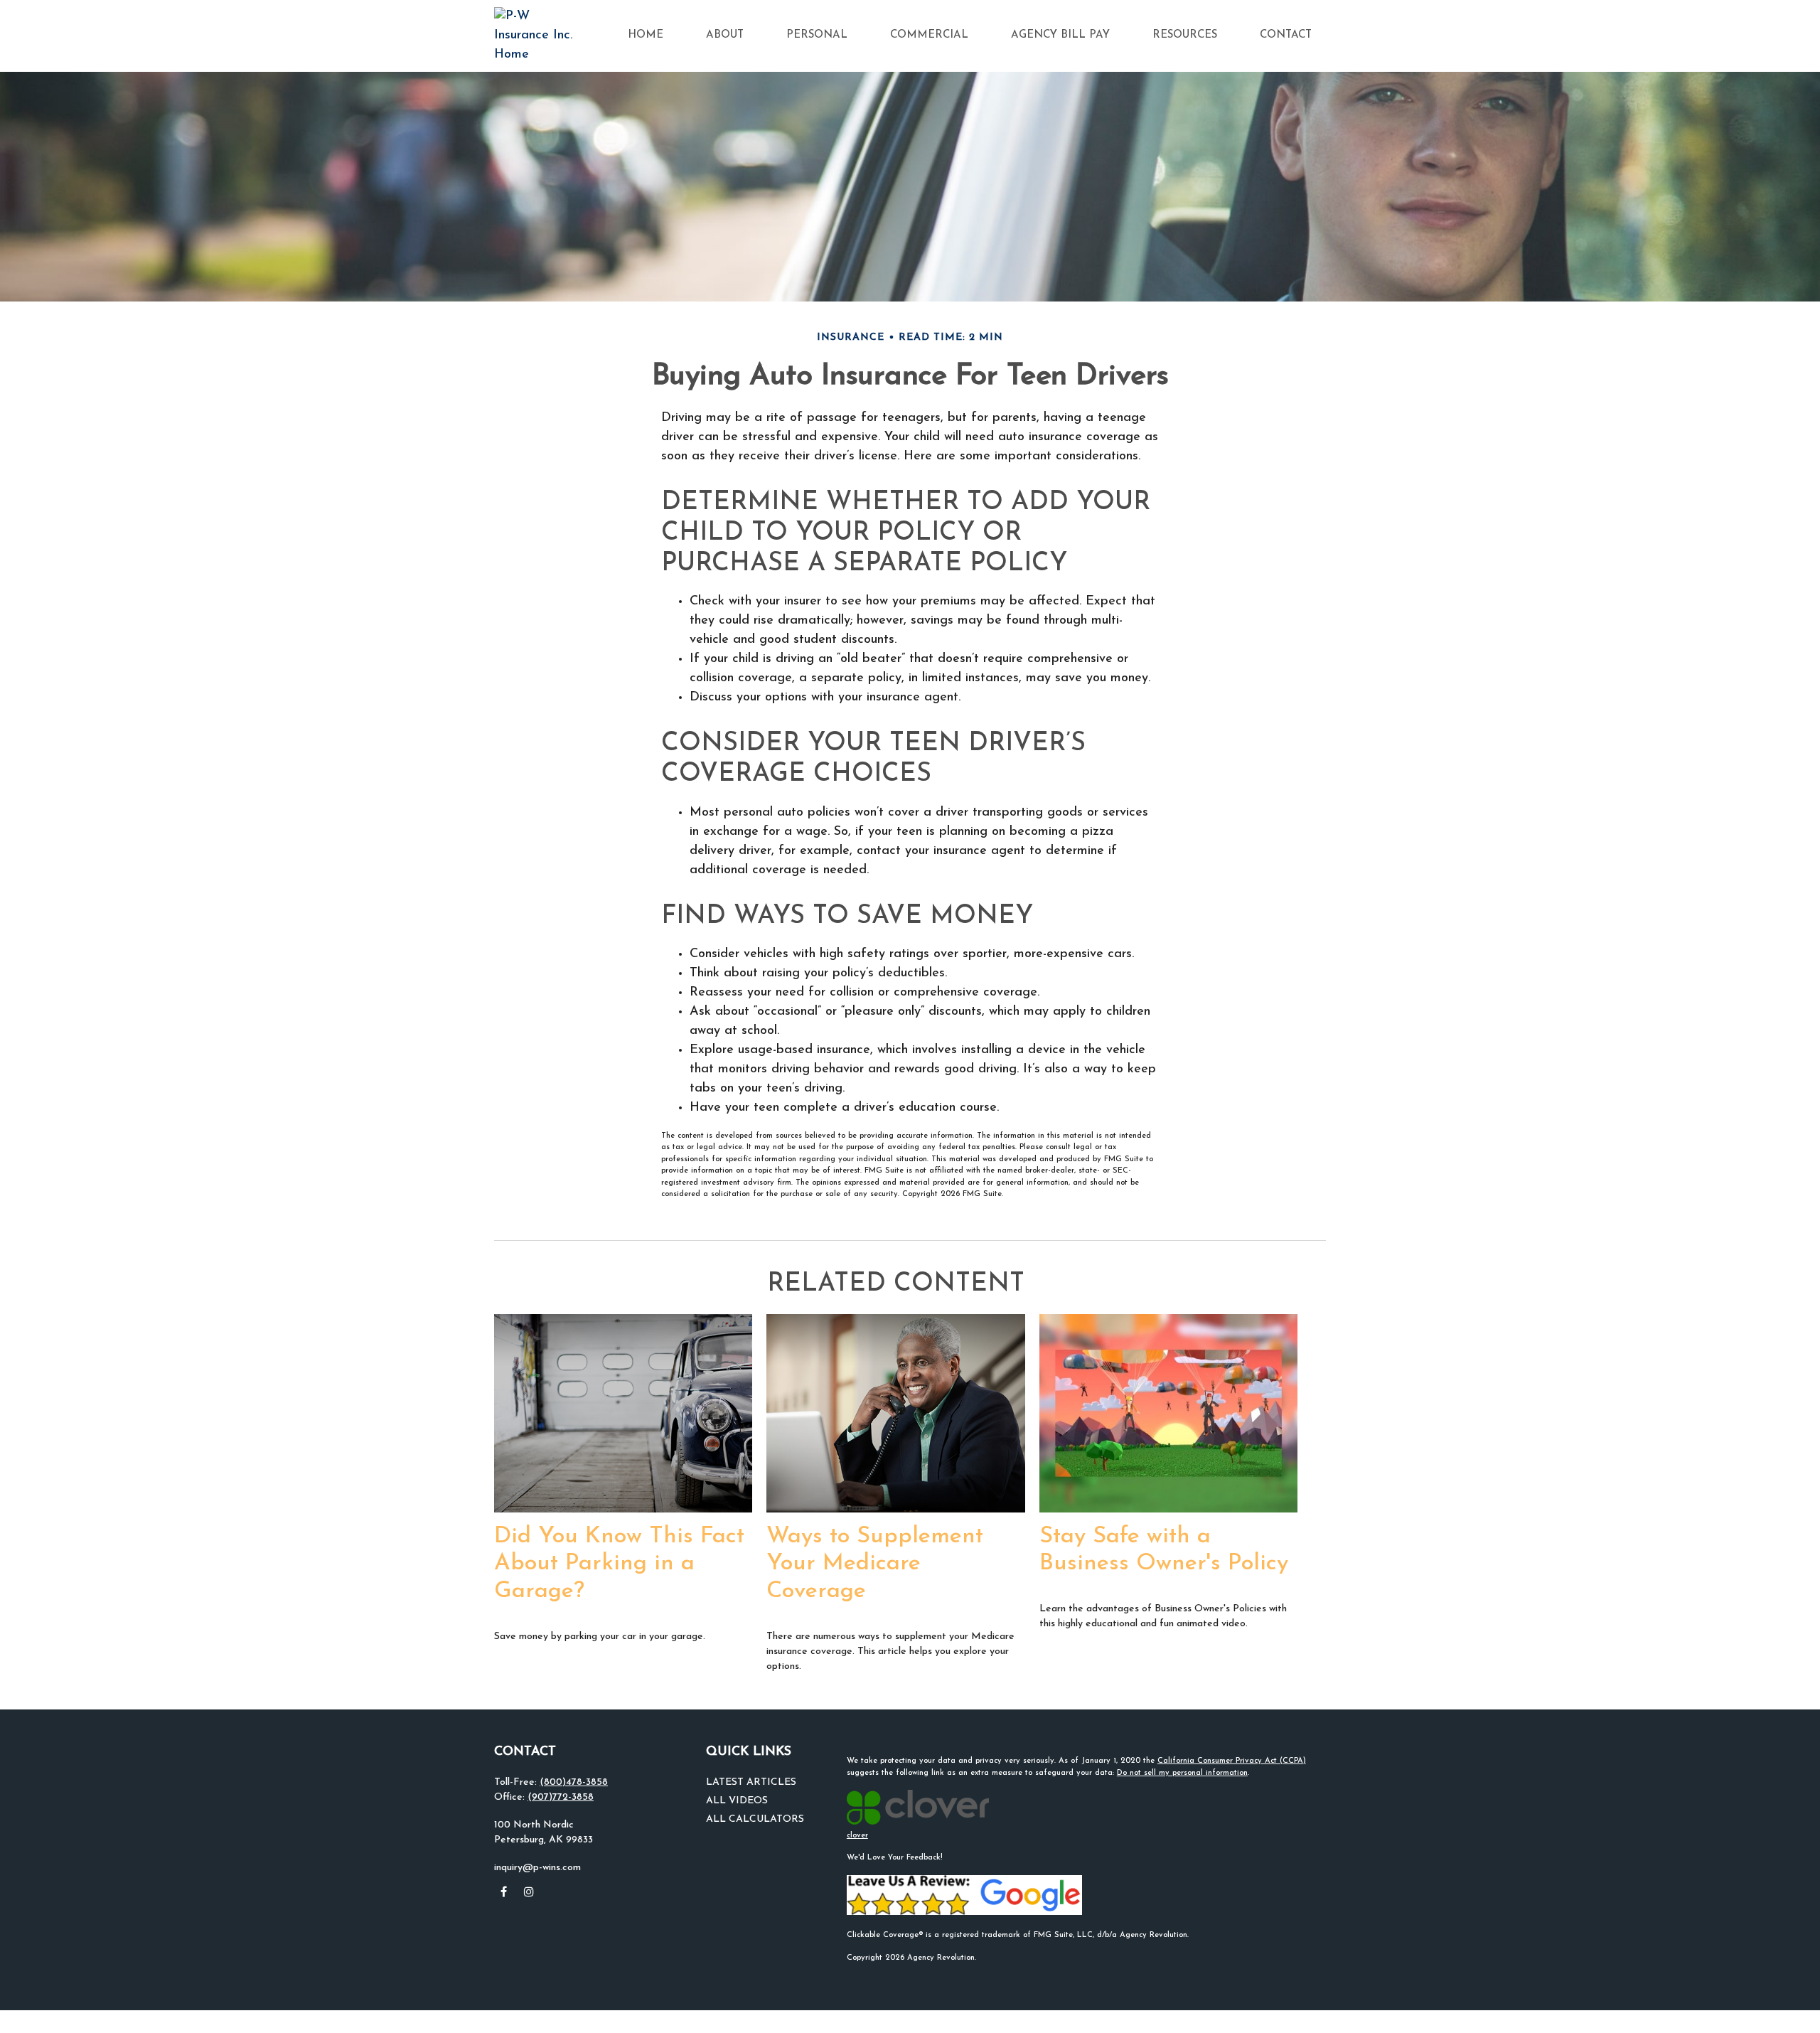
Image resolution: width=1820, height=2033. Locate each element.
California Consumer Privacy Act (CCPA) (1232, 1761)
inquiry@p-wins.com (537, 1868)
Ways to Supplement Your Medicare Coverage (875, 1564)
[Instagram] (529, 1892)
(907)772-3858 (561, 1797)
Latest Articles (751, 1782)
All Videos (737, 1801)
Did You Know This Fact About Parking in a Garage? (619, 1564)
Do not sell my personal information (1182, 1773)
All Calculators (755, 1819)
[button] (646, 36)
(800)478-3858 (574, 1782)
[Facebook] (504, 1892)
